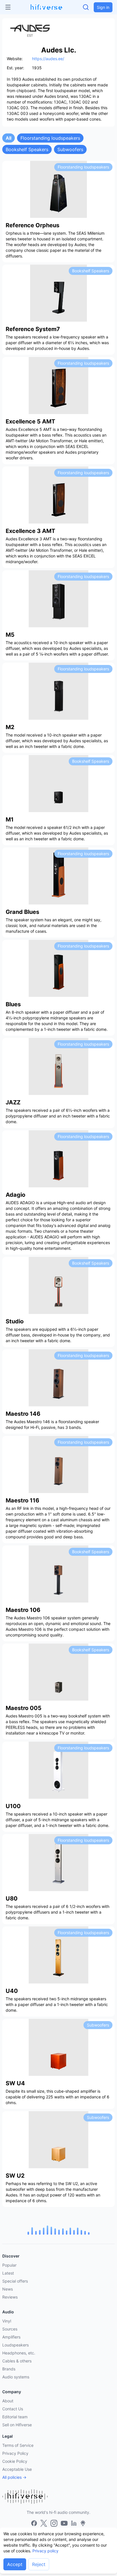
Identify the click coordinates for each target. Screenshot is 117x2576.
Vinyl (7, 2321)
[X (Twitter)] (44, 2523)
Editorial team (15, 2417)
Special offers (15, 2281)
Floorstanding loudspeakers (50, 138)
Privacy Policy (15, 2453)
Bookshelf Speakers (27, 149)
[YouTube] (64, 2523)
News (8, 2289)
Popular (9, 2265)
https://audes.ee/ (48, 59)
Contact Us (13, 2409)
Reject (39, 2564)
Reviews (10, 2297)
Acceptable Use (17, 2469)
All (9, 138)
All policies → (14, 2477)
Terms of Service (18, 2445)
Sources (10, 2329)
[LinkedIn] (74, 2523)
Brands (9, 2369)
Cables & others (17, 2361)
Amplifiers (11, 2337)
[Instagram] (54, 2523)
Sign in (103, 7)
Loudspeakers (15, 2345)
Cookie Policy (15, 2461)
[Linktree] (83, 2523)
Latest (8, 2273)
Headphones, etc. (19, 2353)
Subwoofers (70, 149)
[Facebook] (34, 2523)
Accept (15, 2564)
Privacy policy (45, 2551)
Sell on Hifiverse (17, 2425)
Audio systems (16, 2377)
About (8, 2401)
